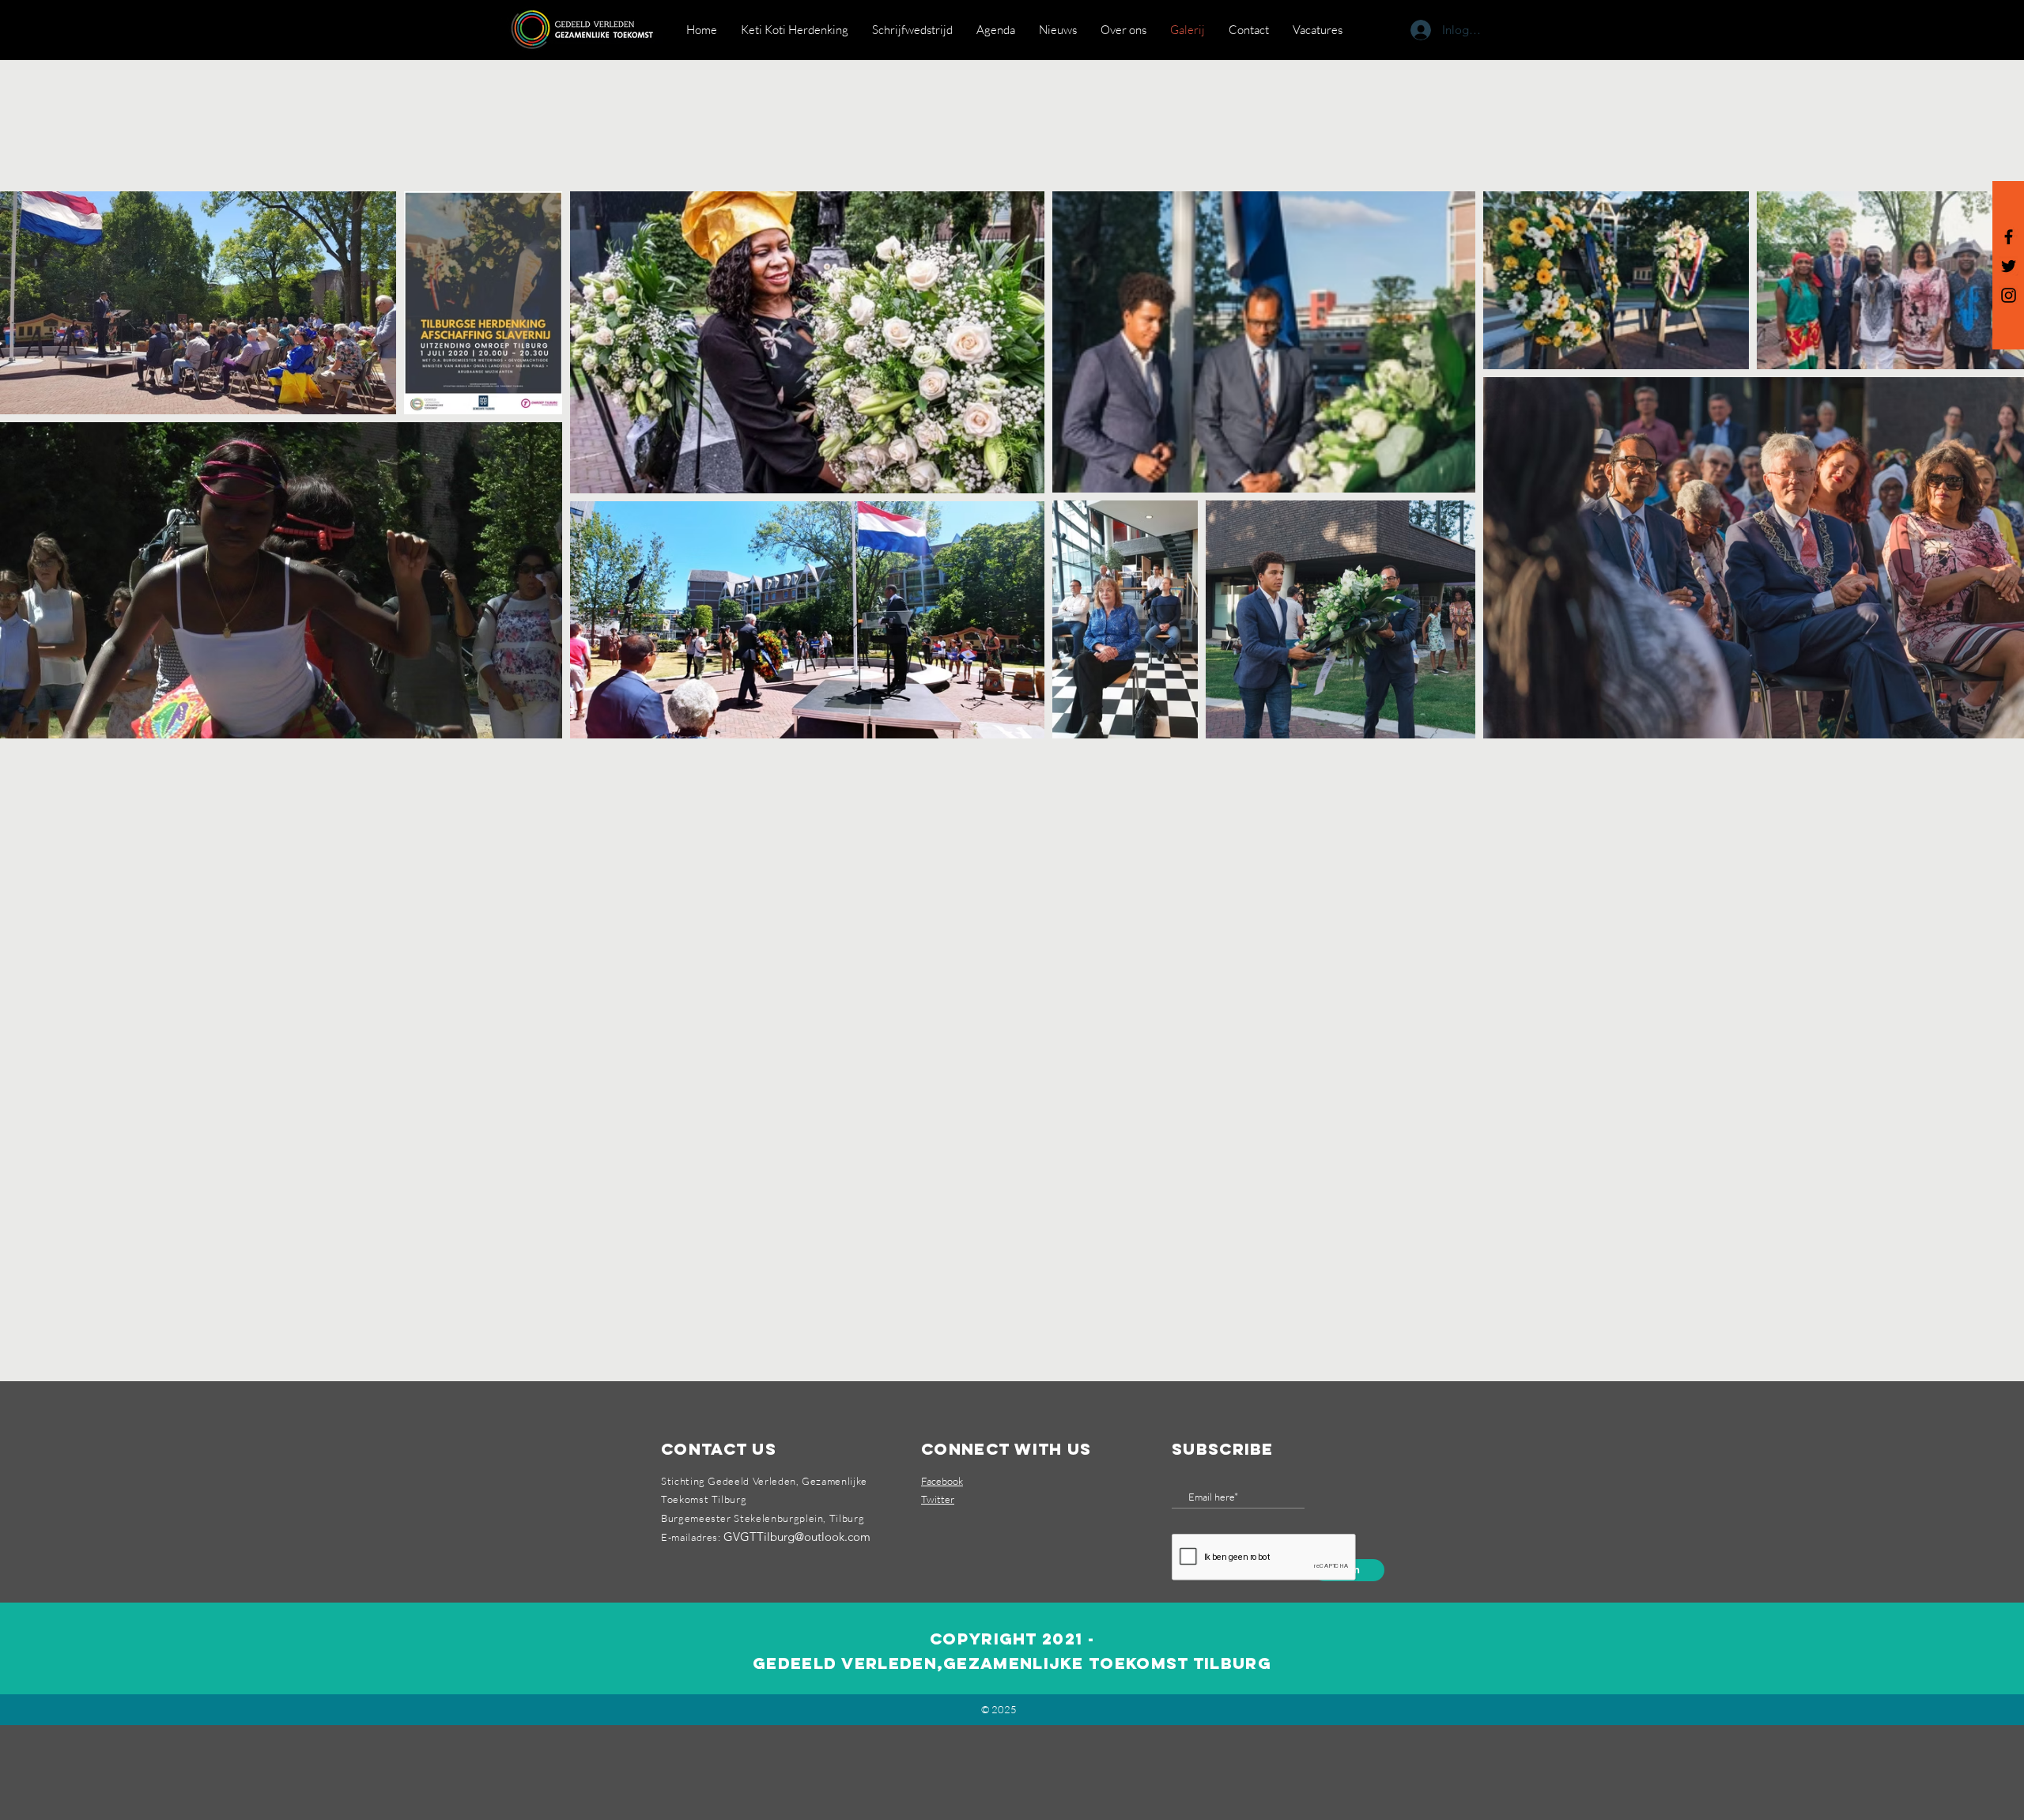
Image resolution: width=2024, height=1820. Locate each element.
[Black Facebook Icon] (2009, 237)
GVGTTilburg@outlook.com (797, 1537)
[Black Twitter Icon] (2009, 266)
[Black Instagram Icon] (2009, 295)
